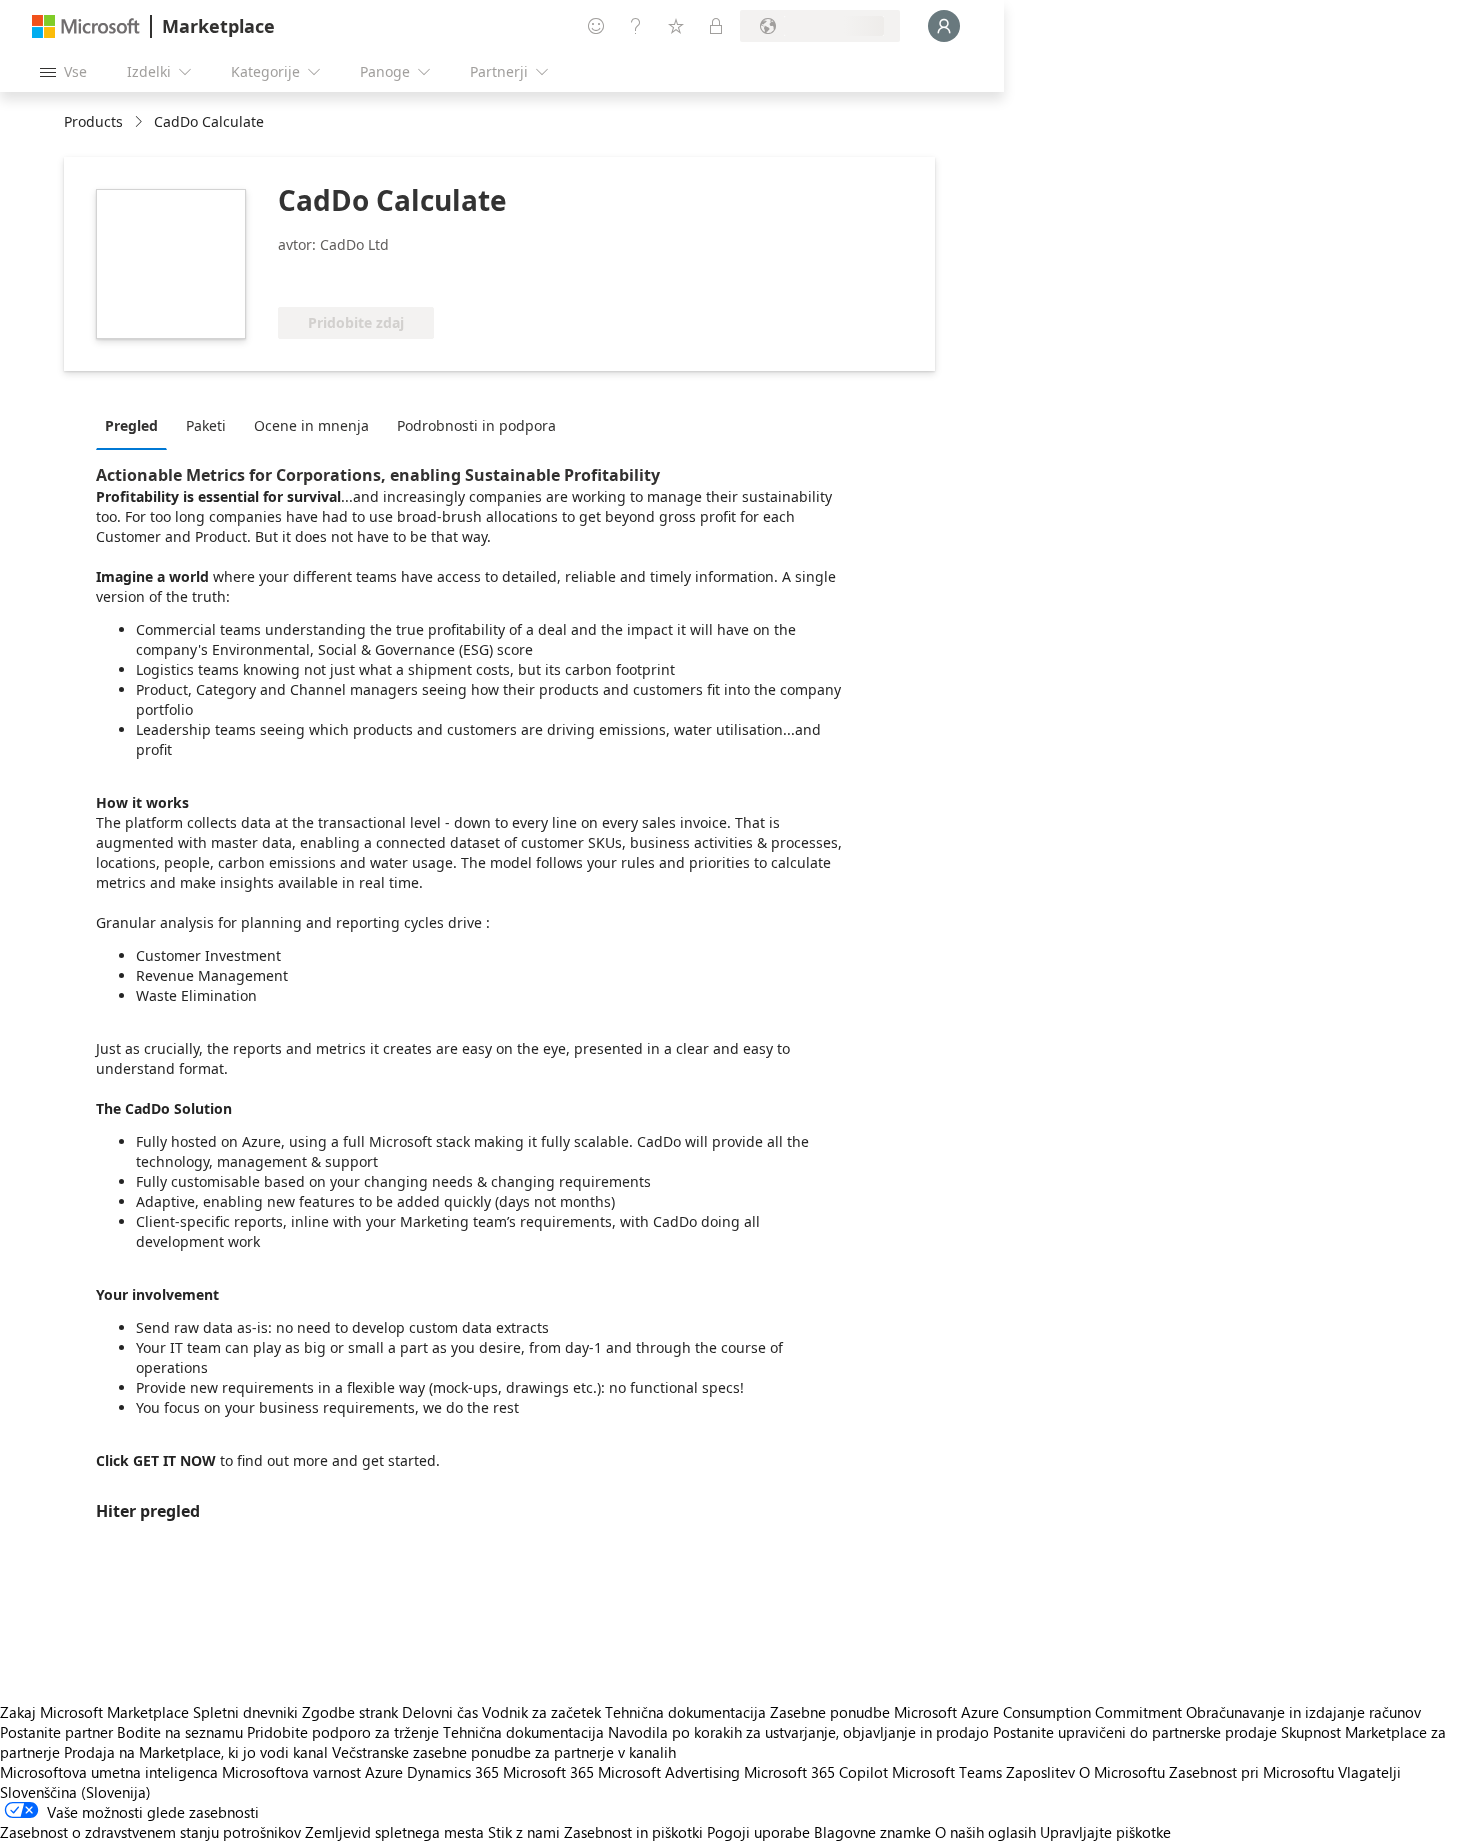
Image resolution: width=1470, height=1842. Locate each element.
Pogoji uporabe (758, 1832)
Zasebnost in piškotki (633, 1832)
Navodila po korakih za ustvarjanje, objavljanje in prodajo (798, 1732)
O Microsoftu (1122, 1772)
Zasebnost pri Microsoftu (1251, 1772)
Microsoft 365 (548, 1772)
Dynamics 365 (453, 1772)
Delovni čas (440, 1712)
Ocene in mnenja (311, 425)
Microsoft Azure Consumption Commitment (1040, 1712)
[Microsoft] (86, 26)
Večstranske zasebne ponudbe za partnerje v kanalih (504, 1752)
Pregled (131, 425)
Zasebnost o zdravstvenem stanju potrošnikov (150, 1832)
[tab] (136, 425)
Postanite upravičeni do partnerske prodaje (1135, 1732)
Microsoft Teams (947, 1772)
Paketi (206, 425)
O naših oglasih (985, 1832)
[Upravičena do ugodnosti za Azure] (359, 277)
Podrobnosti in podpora (476, 425)
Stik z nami (524, 1832)
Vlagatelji (1369, 1772)
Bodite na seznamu (180, 1732)
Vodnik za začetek (541, 1712)
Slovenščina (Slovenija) (75, 1792)
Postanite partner (56, 1732)
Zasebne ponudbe (830, 1712)
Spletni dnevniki (245, 1712)
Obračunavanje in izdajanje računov (1303, 1712)
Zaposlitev (1040, 1772)
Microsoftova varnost (291, 1772)
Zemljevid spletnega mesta (394, 1832)
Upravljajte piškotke (1105, 1832)
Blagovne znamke (872, 1832)
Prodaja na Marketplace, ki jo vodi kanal (196, 1752)
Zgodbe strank (350, 1712)
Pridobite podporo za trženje (343, 1732)
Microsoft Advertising (669, 1772)
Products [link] (93, 121)
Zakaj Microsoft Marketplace (94, 1712)
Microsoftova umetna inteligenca (109, 1772)
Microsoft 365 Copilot (816, 1772)
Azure (384, 1772)
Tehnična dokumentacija (685, 1712)
